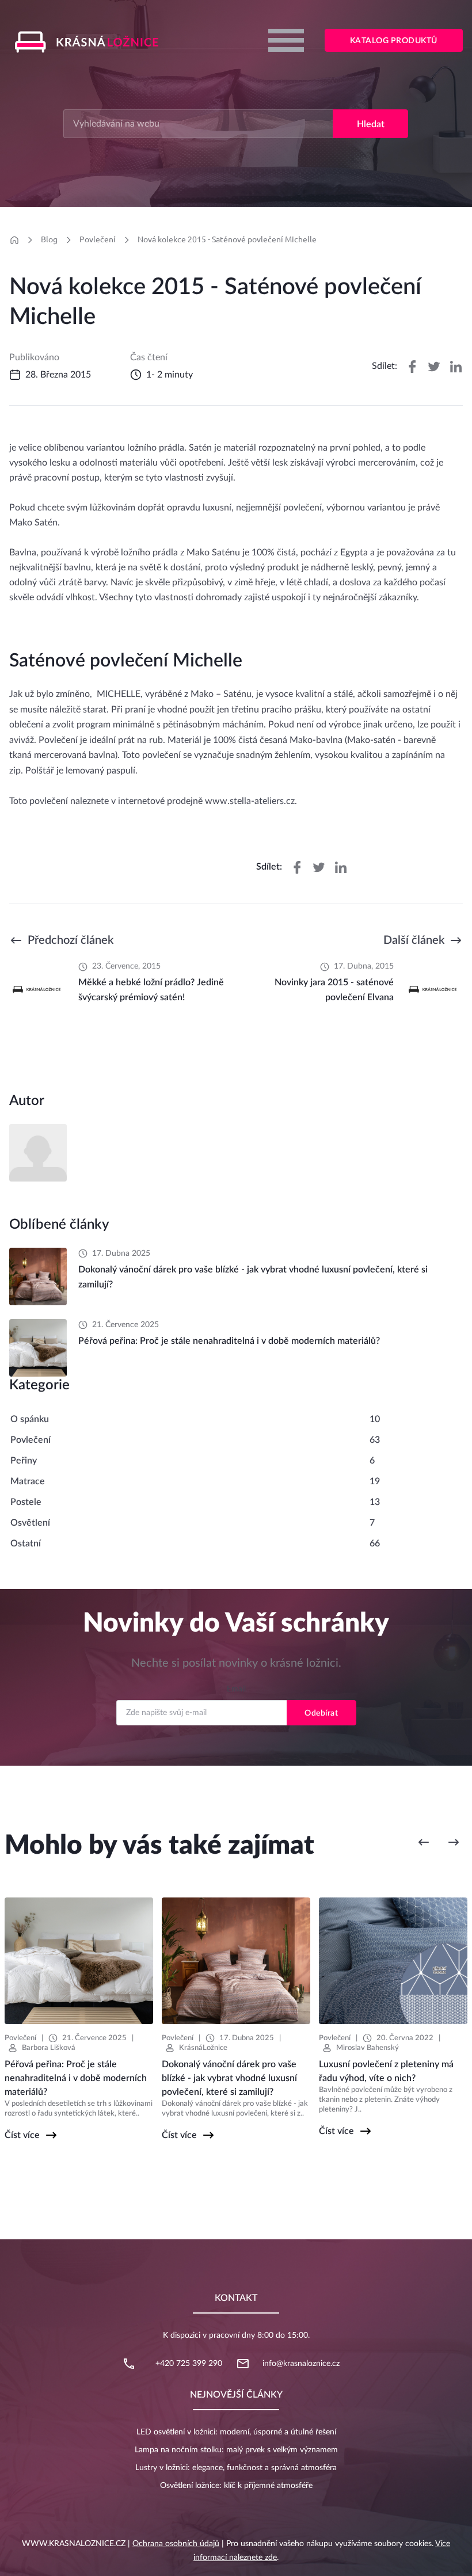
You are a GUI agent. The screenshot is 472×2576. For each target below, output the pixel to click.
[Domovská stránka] (14, 240)
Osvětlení (30, 1523)
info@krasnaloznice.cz (301, 2364)
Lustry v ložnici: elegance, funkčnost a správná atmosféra (236, 2468)
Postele (26, 1502)
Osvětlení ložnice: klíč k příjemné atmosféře (236, 2486)
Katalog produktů (394, 41)
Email (236, 1689)
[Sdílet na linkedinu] (456, 367)
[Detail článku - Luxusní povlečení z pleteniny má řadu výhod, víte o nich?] (393, 1961)
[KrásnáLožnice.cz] (91, 42)
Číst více (22, 2135)
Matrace (28, 1481)
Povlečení (98, 239)
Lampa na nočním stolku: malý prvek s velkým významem (236, 2450)
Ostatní (26, 1544)
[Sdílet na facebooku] (412, 367)
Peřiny (24, 1461)
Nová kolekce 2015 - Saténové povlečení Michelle (227, 239)
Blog (49, 239)
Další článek (414, 940)
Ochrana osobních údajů (176, 2544)
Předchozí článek (71, 940)
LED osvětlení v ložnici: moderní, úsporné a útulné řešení (236, 2432)
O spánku (30, 1419)
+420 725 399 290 (189, 2364)
